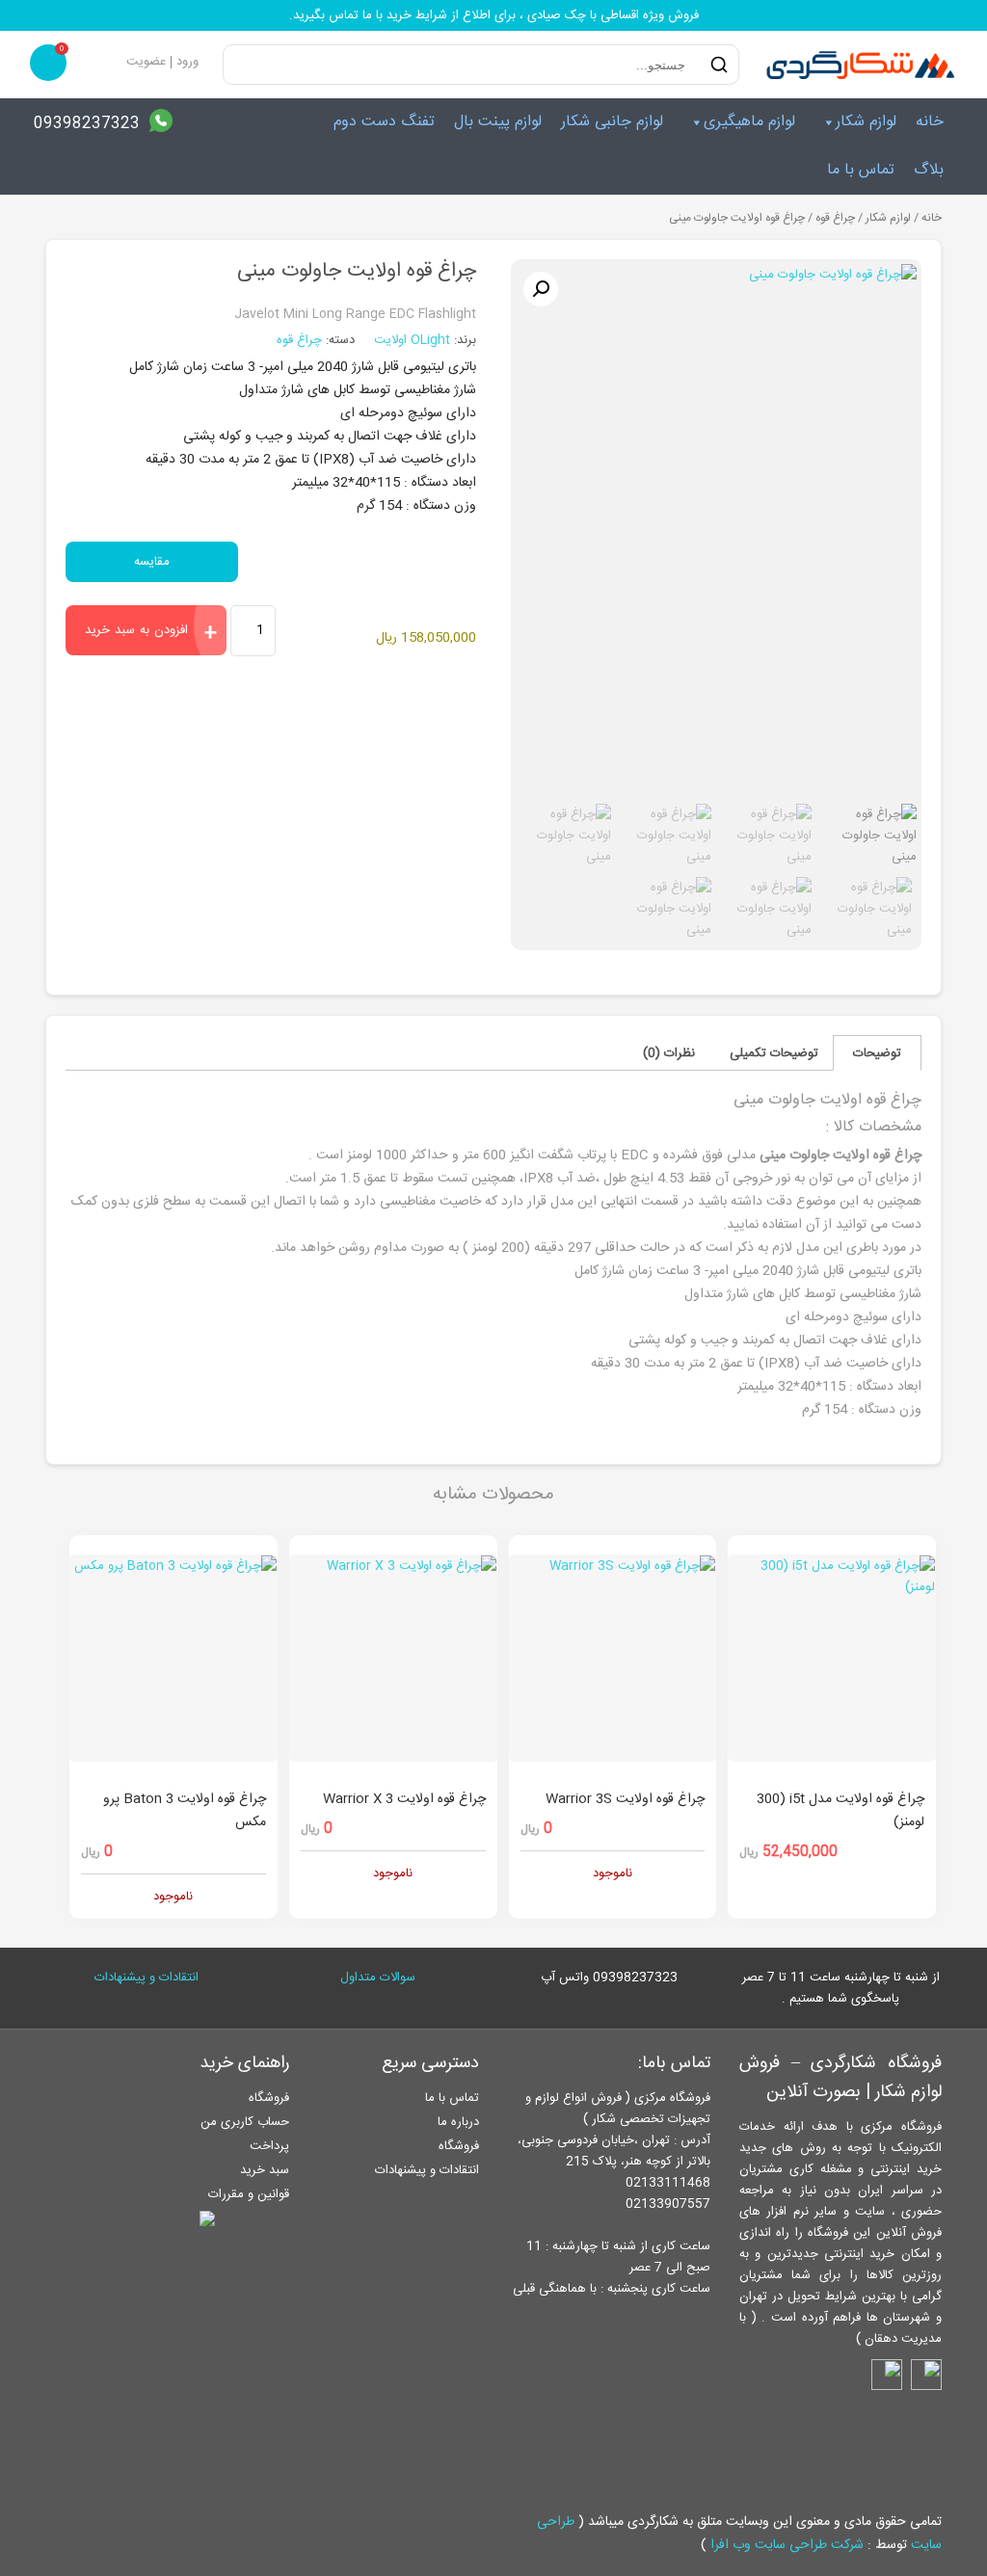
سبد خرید (265, 2170)
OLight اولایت (414, 340)
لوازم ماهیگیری (749, 122)
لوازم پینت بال (498, 122)
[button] (541, 289)
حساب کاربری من (245, 2122)
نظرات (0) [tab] (669, 1053)
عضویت (146, 62)
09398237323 (87, 124)
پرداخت (269, 2146)
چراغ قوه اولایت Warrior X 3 (404, 1799)
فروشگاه (459, 2146)
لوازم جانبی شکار (612, 122)
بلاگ (929, 170)
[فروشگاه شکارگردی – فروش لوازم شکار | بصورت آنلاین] (856, 65)
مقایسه (152, 562)
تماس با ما (861, 170)
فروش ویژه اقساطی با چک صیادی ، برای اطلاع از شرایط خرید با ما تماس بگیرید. (494, 15)
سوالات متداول (378, 1978)
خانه (930, 122)
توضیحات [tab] (877, 1053)
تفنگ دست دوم (384, 122)
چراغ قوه (835, 218)
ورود (187, 62)
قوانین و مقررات (249, 2194)
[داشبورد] (108, 62)
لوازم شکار (866, 122)
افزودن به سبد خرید (136, 630)
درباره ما (458, 2122)
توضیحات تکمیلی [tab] (774, 1053)
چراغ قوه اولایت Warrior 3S (625, 1799)
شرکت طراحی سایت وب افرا (787, 2545)
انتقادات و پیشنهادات (147, 1978)
